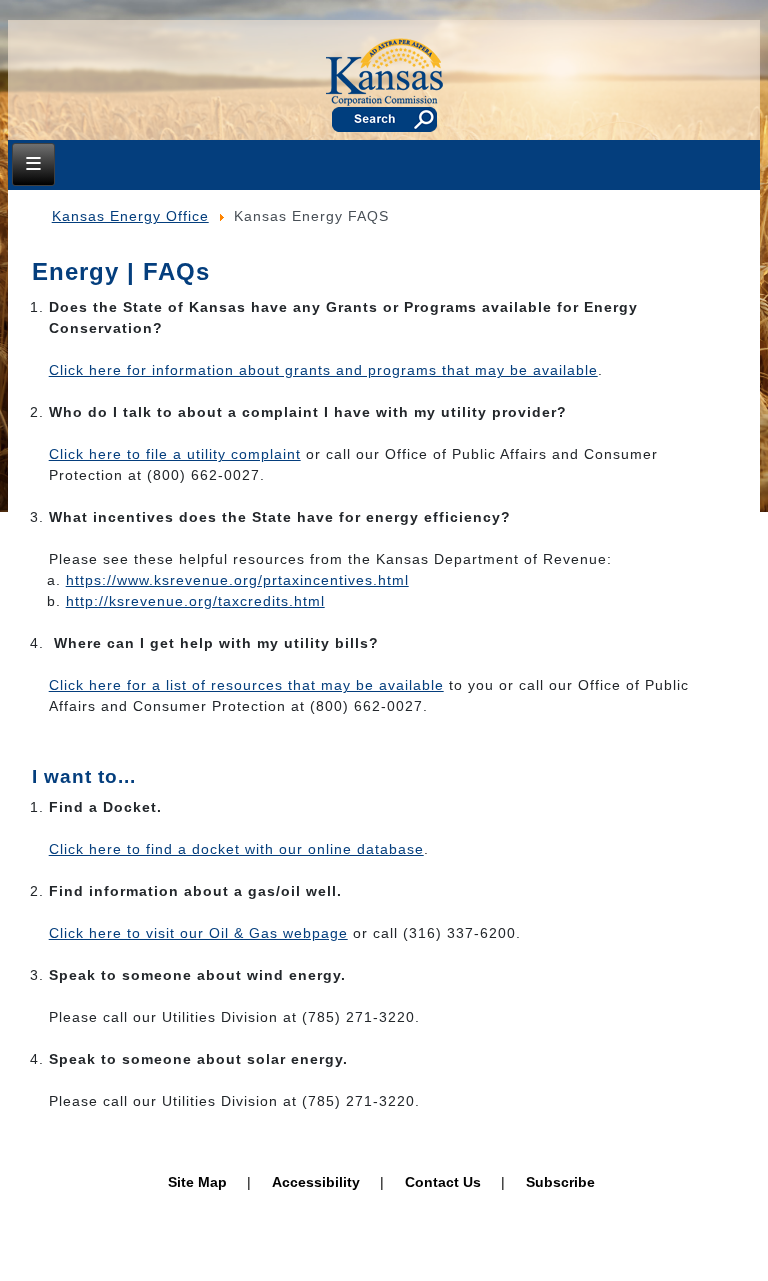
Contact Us (443, 1182)
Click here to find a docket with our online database (236, 849)
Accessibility (316, 1182)
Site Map (197, 1182)
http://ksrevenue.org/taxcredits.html (195, 601)
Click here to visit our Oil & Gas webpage (198, 933)
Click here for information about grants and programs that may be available (323, 370)
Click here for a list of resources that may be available (246, 685)
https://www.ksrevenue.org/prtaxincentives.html (237, 580)
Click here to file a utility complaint (175, 454)
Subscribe (560, 1182)
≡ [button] (33, 163)
